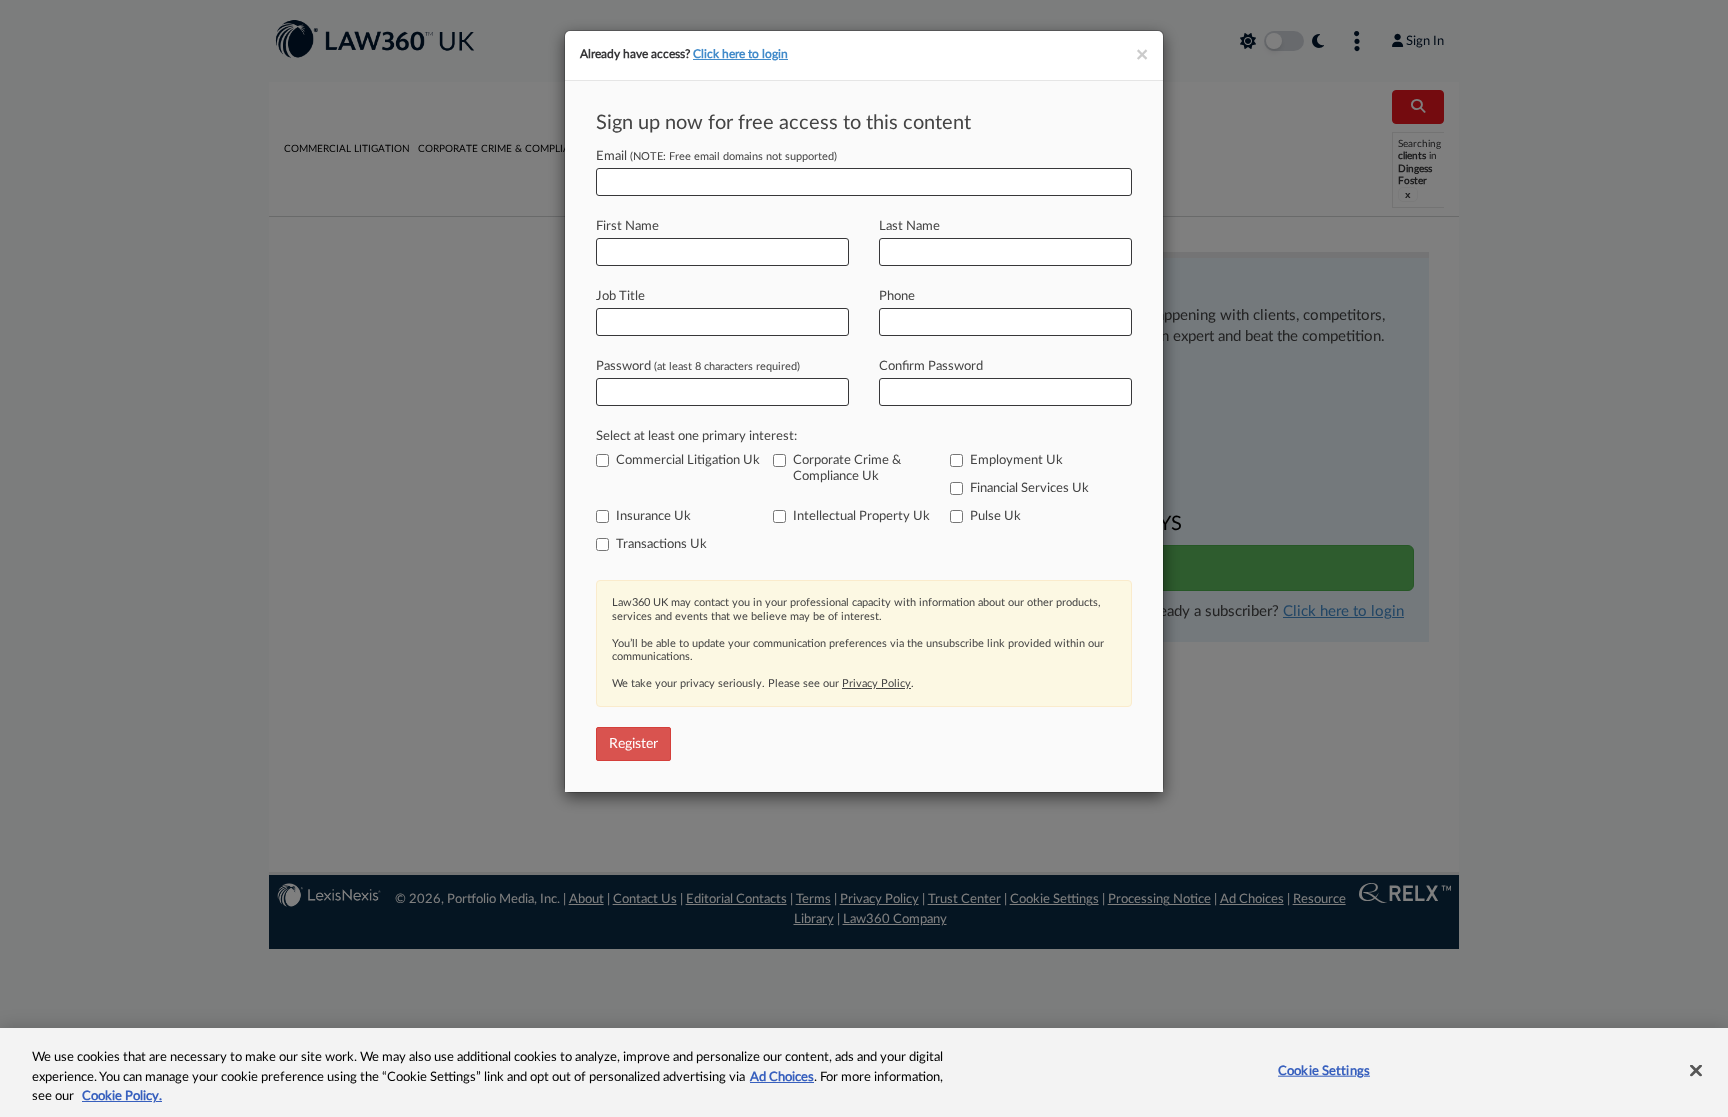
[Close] (1696, 1070)
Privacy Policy (876, 683)
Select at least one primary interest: (696, 436)
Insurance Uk (653, 516)
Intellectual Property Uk (861, 516)
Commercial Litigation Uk (688, 460)
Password (698, 366)
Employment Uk (1016, 460)
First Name (627, 226)
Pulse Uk (995, 516)
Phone (897, 296)
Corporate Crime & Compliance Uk (847, 468)
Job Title (620, 296)
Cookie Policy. (122, 1096)
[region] (864, 1072)
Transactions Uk (661, 544)
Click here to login (740, 54)
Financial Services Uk (1029, 488)
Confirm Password (931, 366)
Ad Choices (782, 1077)
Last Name (909, 226)
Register (633, 744)
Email (716, 156)
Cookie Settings (1324, 1070)
